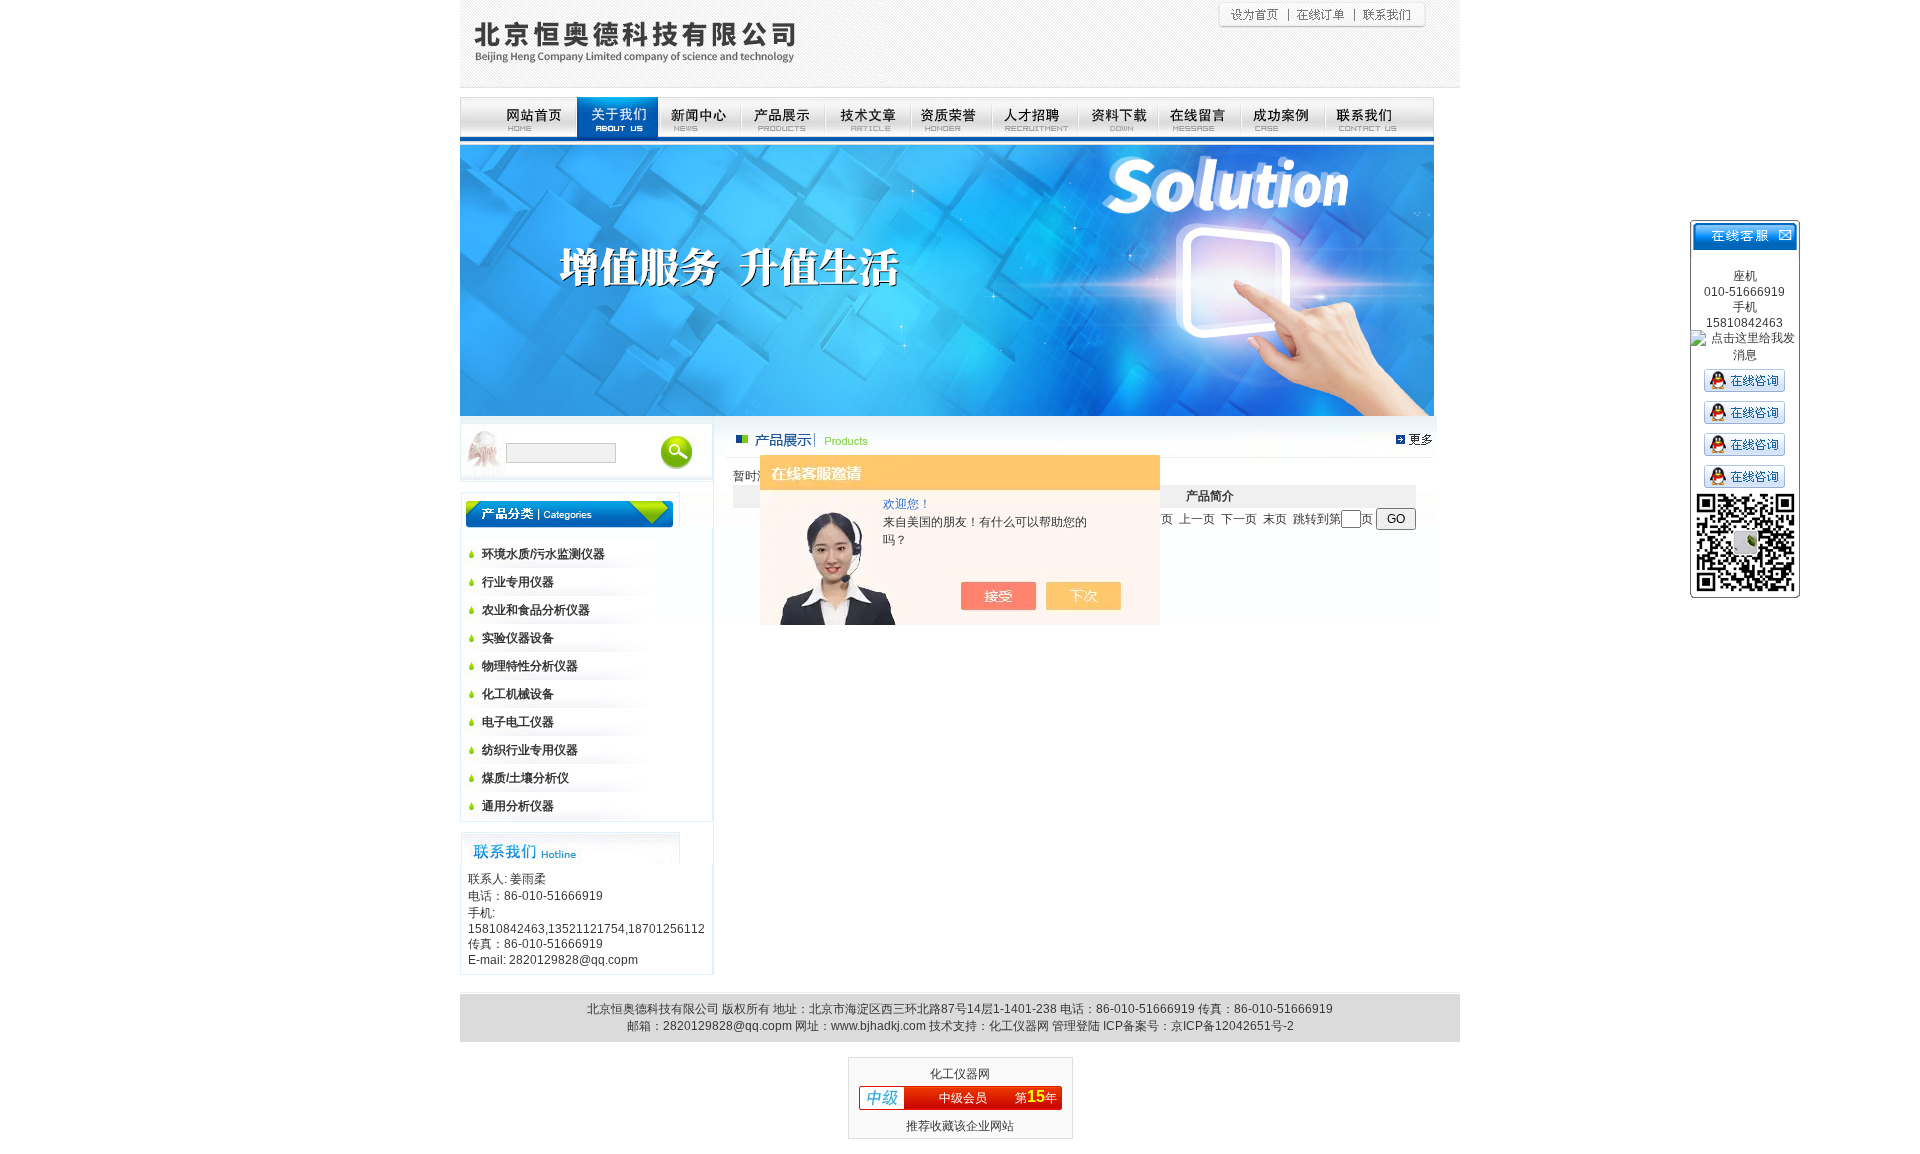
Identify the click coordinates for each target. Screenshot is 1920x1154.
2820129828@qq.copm (727, 1026)
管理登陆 (1076, 1026)
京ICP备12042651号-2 (1232, 1026)
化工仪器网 (1019, 1026)
